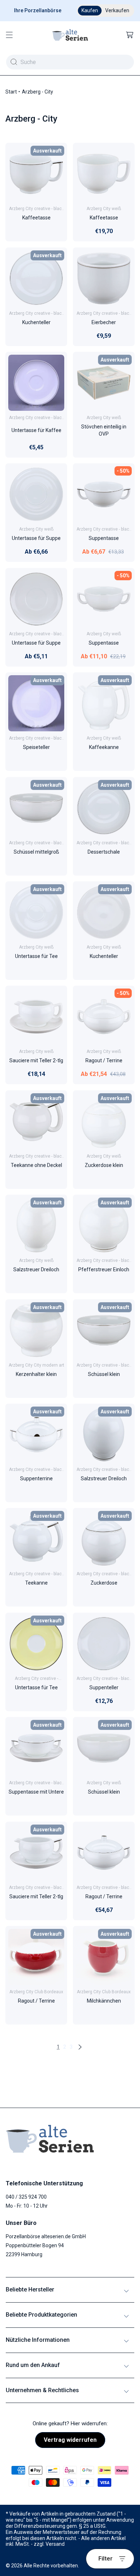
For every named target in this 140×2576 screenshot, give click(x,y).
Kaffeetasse (36, 218)
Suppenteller (104, 1687)
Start (11, 92)
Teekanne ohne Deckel (36, 1165)
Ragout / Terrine (104, 1061)
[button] (9, 35)
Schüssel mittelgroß (36, 852)
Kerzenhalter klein (36, 1374)
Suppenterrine (36, 1478)
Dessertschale (104, 852)
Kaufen (90, 10)
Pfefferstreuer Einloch (104, 1270)
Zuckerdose (104, 1583)
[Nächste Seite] (80, 2047)
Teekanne (36, 1583)
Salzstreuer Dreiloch (36, 1270)
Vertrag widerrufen (70, 2440)
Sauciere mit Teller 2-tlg (36, 1061)
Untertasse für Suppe (36, 539)
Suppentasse (104, 539)
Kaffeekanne (104, 748)
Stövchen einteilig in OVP (104, 430)
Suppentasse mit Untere (36, 1792)
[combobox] (70, 62)
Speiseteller (36, 748)
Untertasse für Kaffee (36, 430)
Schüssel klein (104, 1374)
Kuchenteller (36, 322)
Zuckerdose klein (104, 1165)
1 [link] (58, 2047)
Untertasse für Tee (36, 956)
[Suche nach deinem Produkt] (14, 62)
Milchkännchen (104, 2001)
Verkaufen (117, 10)
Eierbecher (104, 322)
